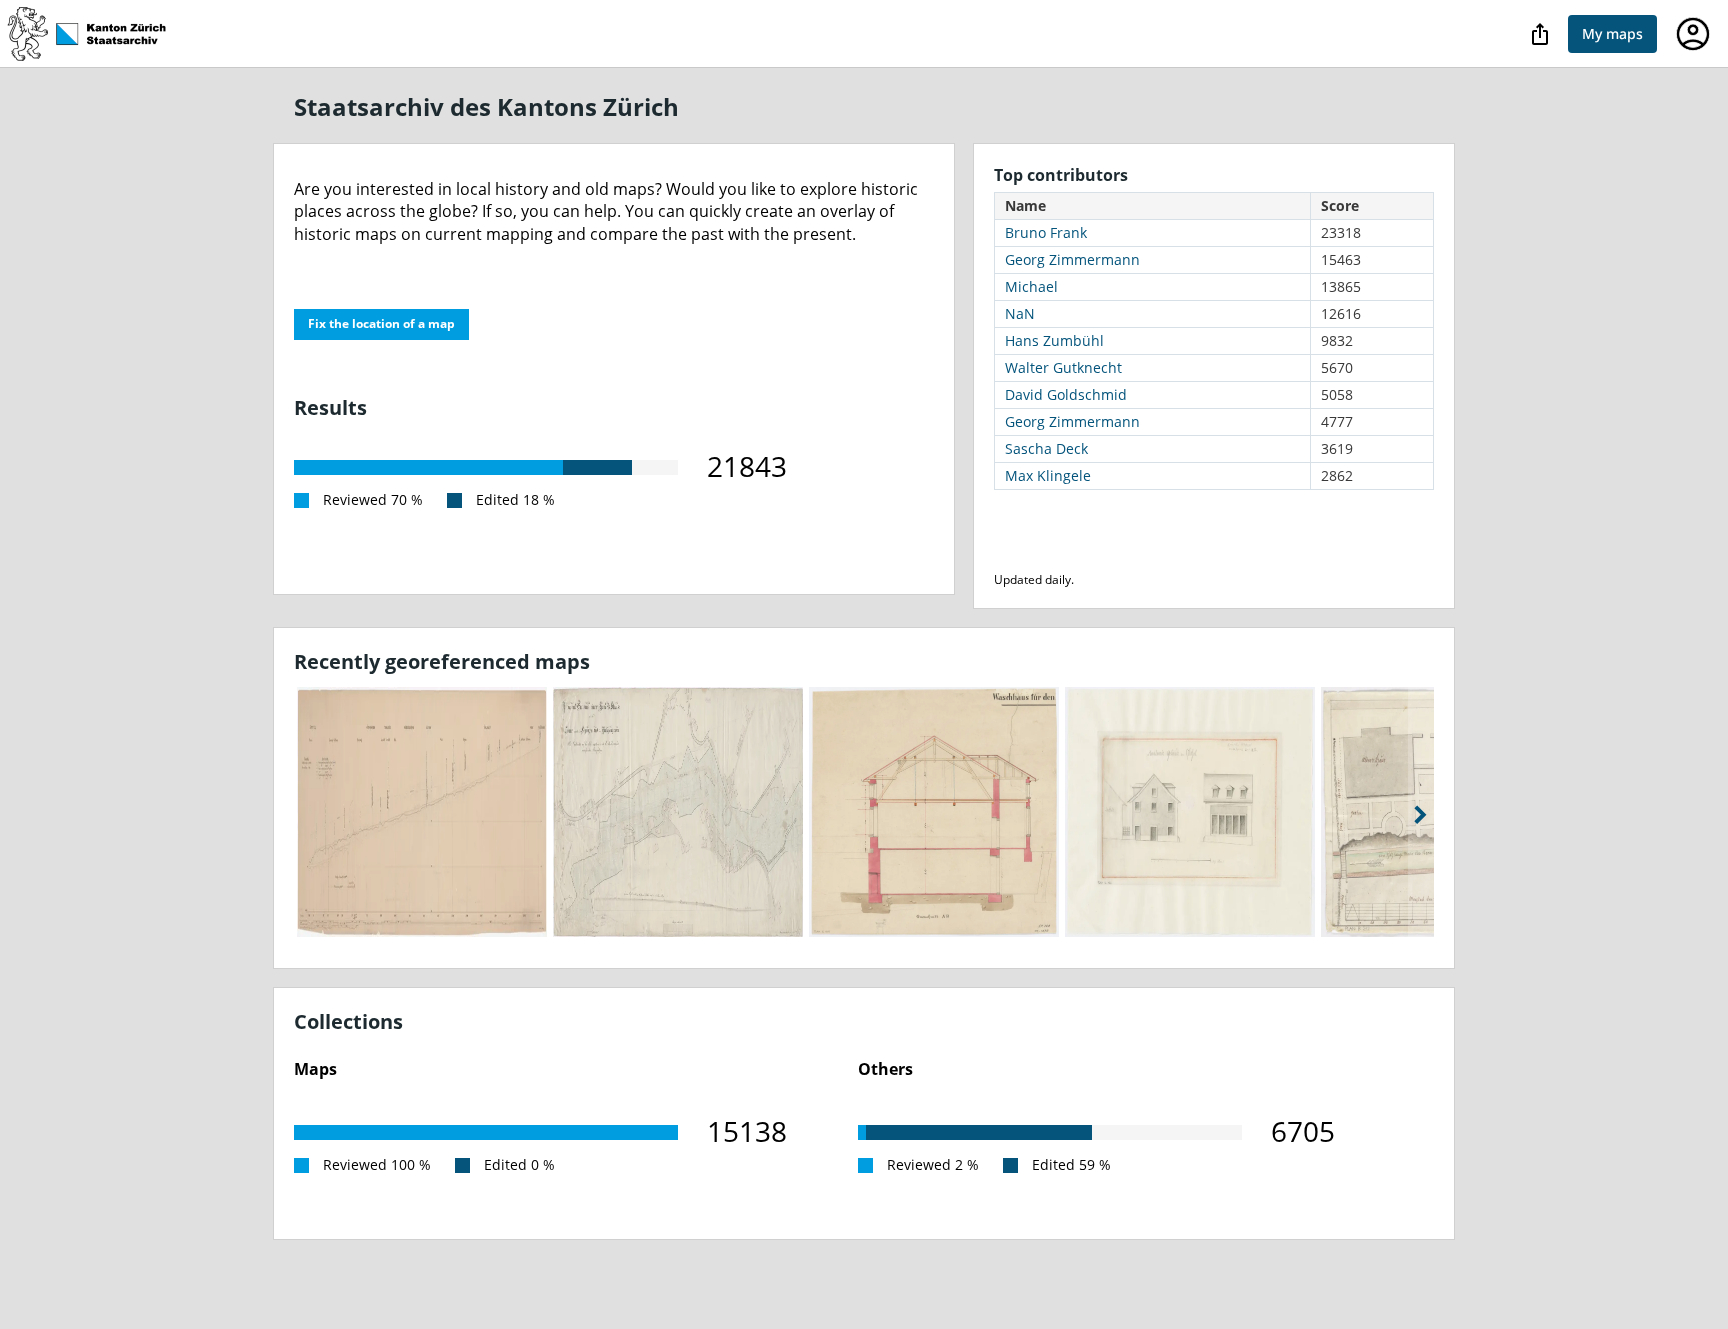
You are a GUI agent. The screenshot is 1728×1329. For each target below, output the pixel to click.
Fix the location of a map (381, 323)
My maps (1612, 33)
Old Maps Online (96, 34)
